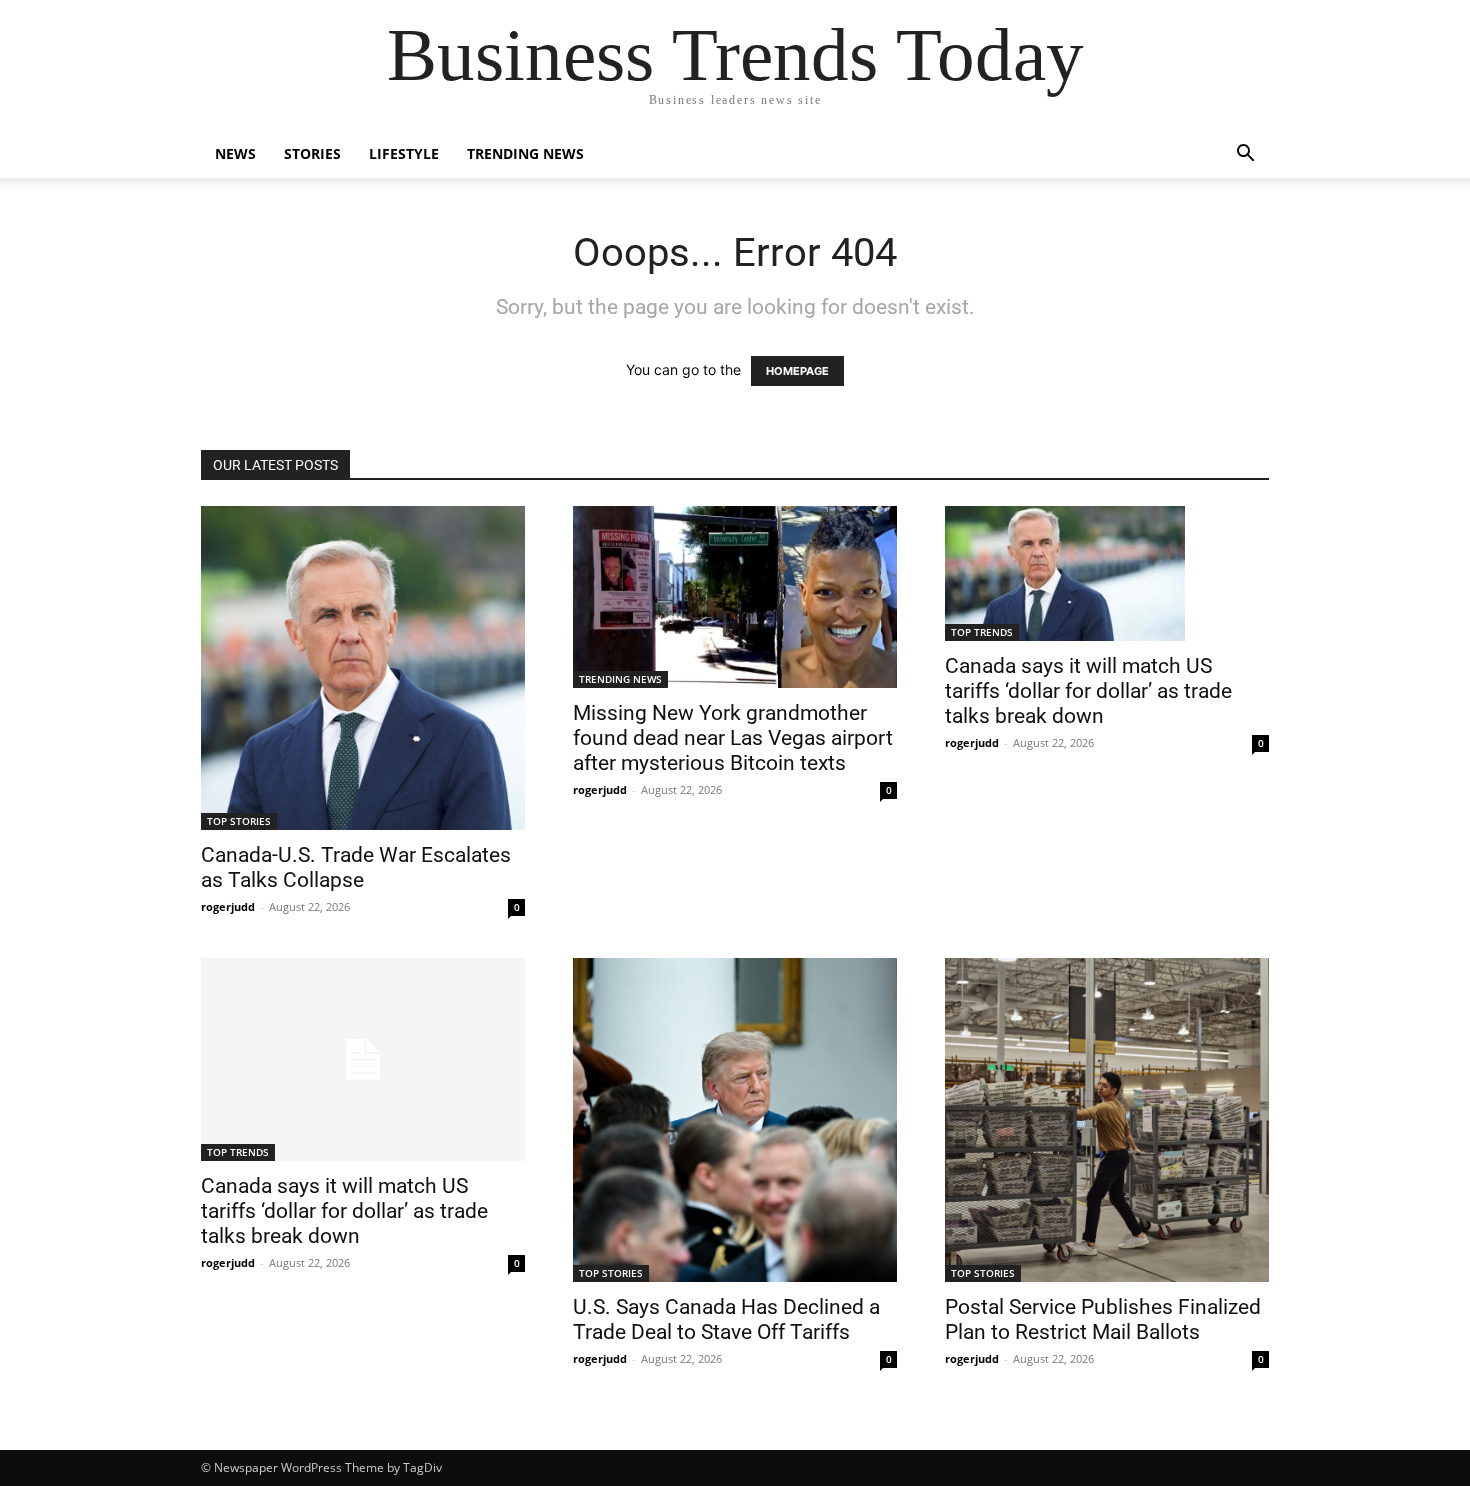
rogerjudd (228, 906)
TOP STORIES (239, 821)
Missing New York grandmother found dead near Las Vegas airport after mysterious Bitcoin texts (733, 738)
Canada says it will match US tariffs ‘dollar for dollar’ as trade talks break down (1088, 691)
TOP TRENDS (982, 632)
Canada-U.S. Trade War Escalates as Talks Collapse (356, 867)
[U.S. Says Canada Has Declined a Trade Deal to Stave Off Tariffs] (735, 1120)
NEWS (235, 153)
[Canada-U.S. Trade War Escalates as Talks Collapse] (363, 668)
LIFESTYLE (404, 153)
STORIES (312, 153)
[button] (1245, 155)
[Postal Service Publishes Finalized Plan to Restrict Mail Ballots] (1107, 1120)
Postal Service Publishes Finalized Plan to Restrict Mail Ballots (1103, 1319)
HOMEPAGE (797, 371)
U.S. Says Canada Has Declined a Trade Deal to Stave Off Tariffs (726, 1319)
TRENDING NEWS (525, 153)
